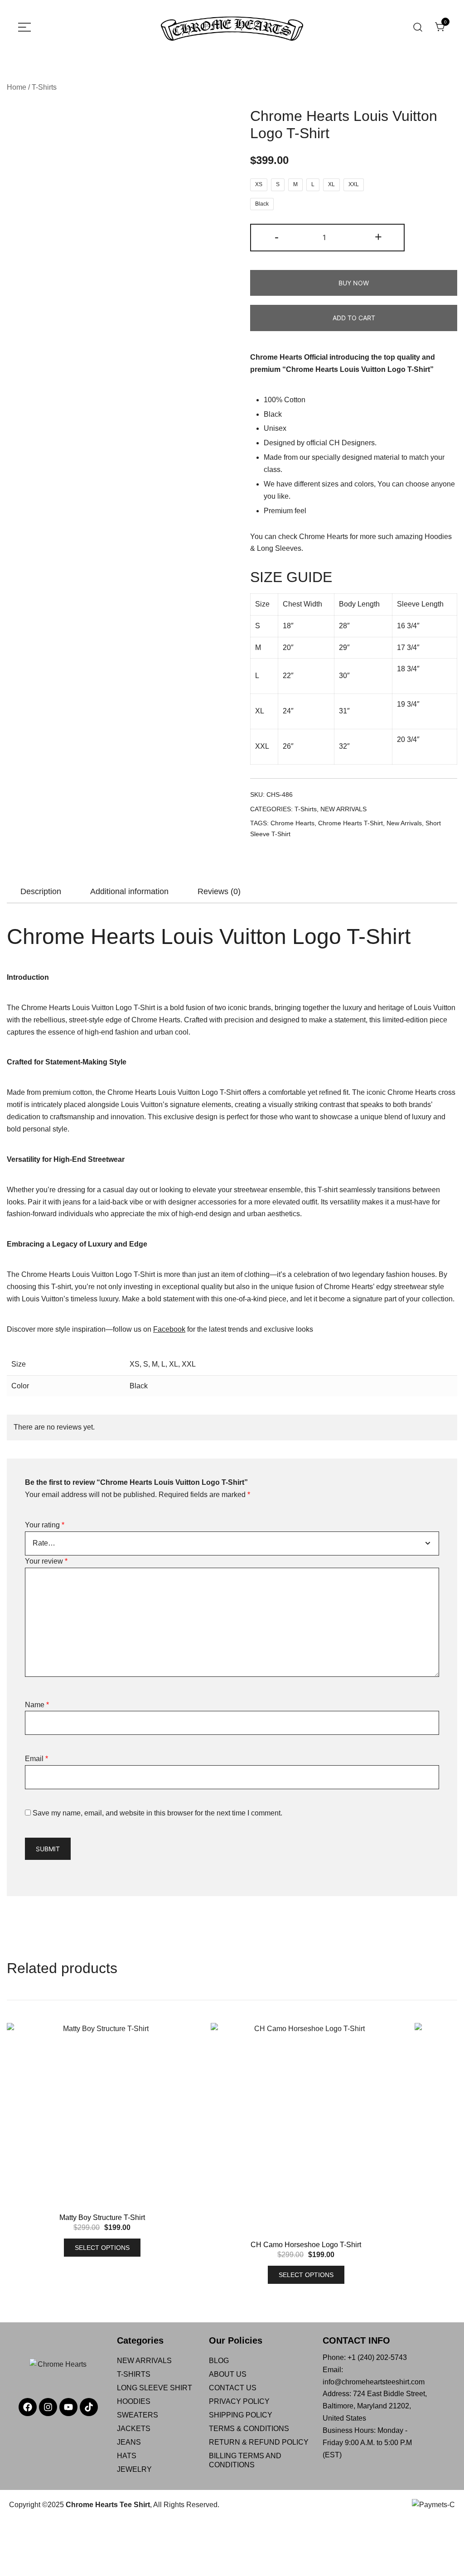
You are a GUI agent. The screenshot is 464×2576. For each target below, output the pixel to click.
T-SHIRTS (134, 2374)
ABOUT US (228, 2374)
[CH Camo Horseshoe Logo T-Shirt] (306, 2132)
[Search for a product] (418, 27)
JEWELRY (134, 2469)
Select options (102, 2248)
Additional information (129, 891)
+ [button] (378, 237)
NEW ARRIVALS (343, 809)
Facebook (169, 1329)
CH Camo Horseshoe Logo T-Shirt (306, 2245)
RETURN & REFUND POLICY (259, 2442)
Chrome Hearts (324, 537)
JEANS (129, 2442)
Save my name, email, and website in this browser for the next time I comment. (157, 1813)
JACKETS (134, 2429)
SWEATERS (138, 2415)
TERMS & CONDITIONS (249, 2429)
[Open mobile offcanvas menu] (24, 27)
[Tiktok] (89, 2407)
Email (36, 1759)
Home (17, 87)
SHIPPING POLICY (241, 2415)
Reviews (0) (219, 891)
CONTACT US (233, 2388)
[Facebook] (28, 2407)
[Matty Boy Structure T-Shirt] (102, 2118)
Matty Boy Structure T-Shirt (102, 2217)
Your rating (45, 1525)
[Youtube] (68, 2407)
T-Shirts (44, 87)
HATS (127, 2456)
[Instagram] (48, 2407)
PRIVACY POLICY (239, 2401)
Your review (46, 1561)
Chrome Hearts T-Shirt (350, 823)
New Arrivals (404, 823)
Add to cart (354, 318)
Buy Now (354, 283)
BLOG (219, 2361)
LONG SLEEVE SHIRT (155, 2388)
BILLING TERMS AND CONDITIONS (245, 2460)
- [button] (277, 237)
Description (41, 891)
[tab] (41, 891)
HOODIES (134, 2401)
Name (37, 1705)
